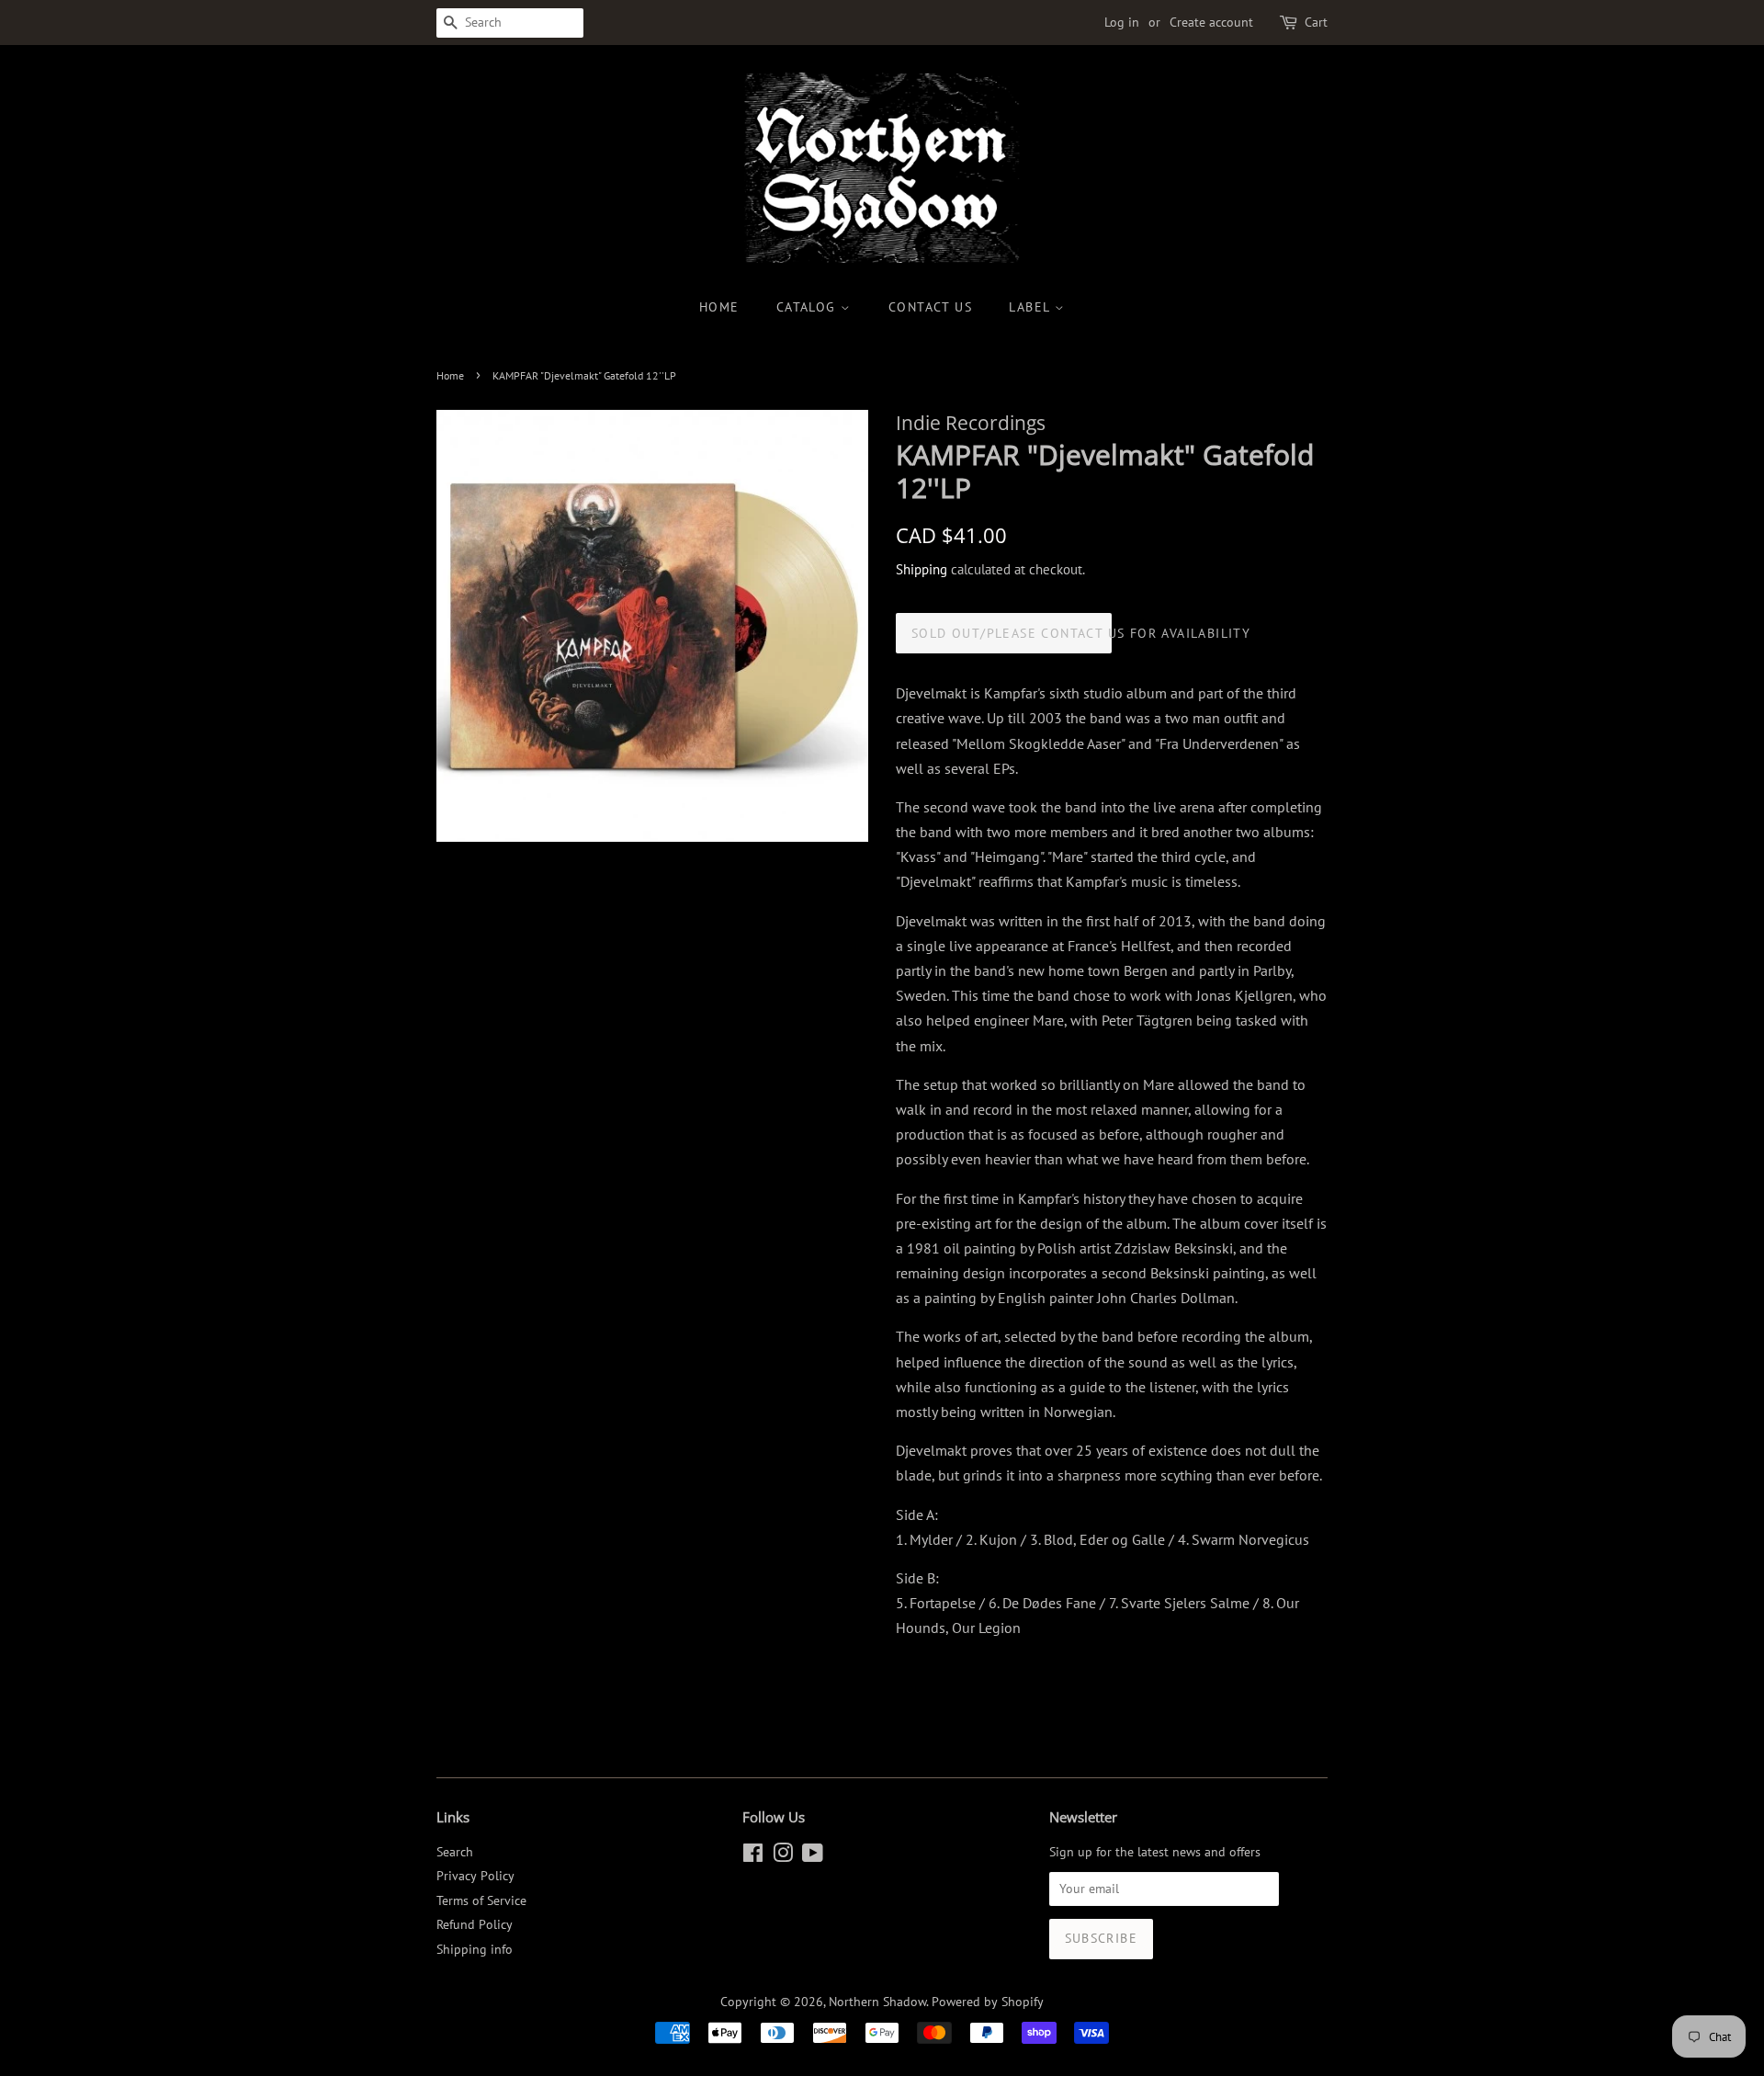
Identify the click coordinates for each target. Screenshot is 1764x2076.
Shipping (922, 569)
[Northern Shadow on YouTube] (813, 1856)
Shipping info (475, 1949)
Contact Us (930, 307)
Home (719, 307)
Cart (1316, 22)
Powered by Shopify (988, 2002)
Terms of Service (481, 1900)
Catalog (808, 307)
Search (455, 1852)
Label (1031, 307)
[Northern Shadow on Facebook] (753, 1856)
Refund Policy (475, 1924)
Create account (1211, 22)
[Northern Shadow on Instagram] (783, 1856)
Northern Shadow (877, 2002)
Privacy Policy (475, 1876)
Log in (1122, 22)
